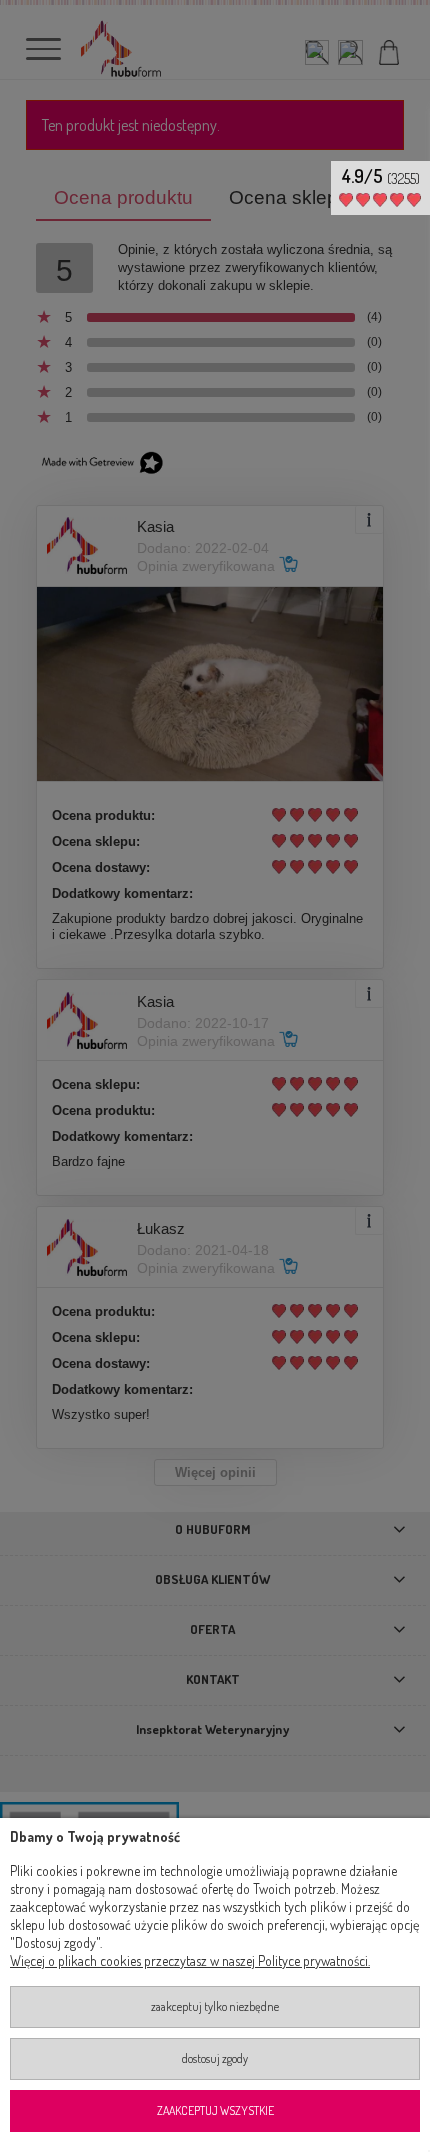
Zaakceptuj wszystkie (215, 2110)
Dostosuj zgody (215, 2058)
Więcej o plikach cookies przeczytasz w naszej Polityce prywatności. (190, 1960)
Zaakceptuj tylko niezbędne (215, 2006)
